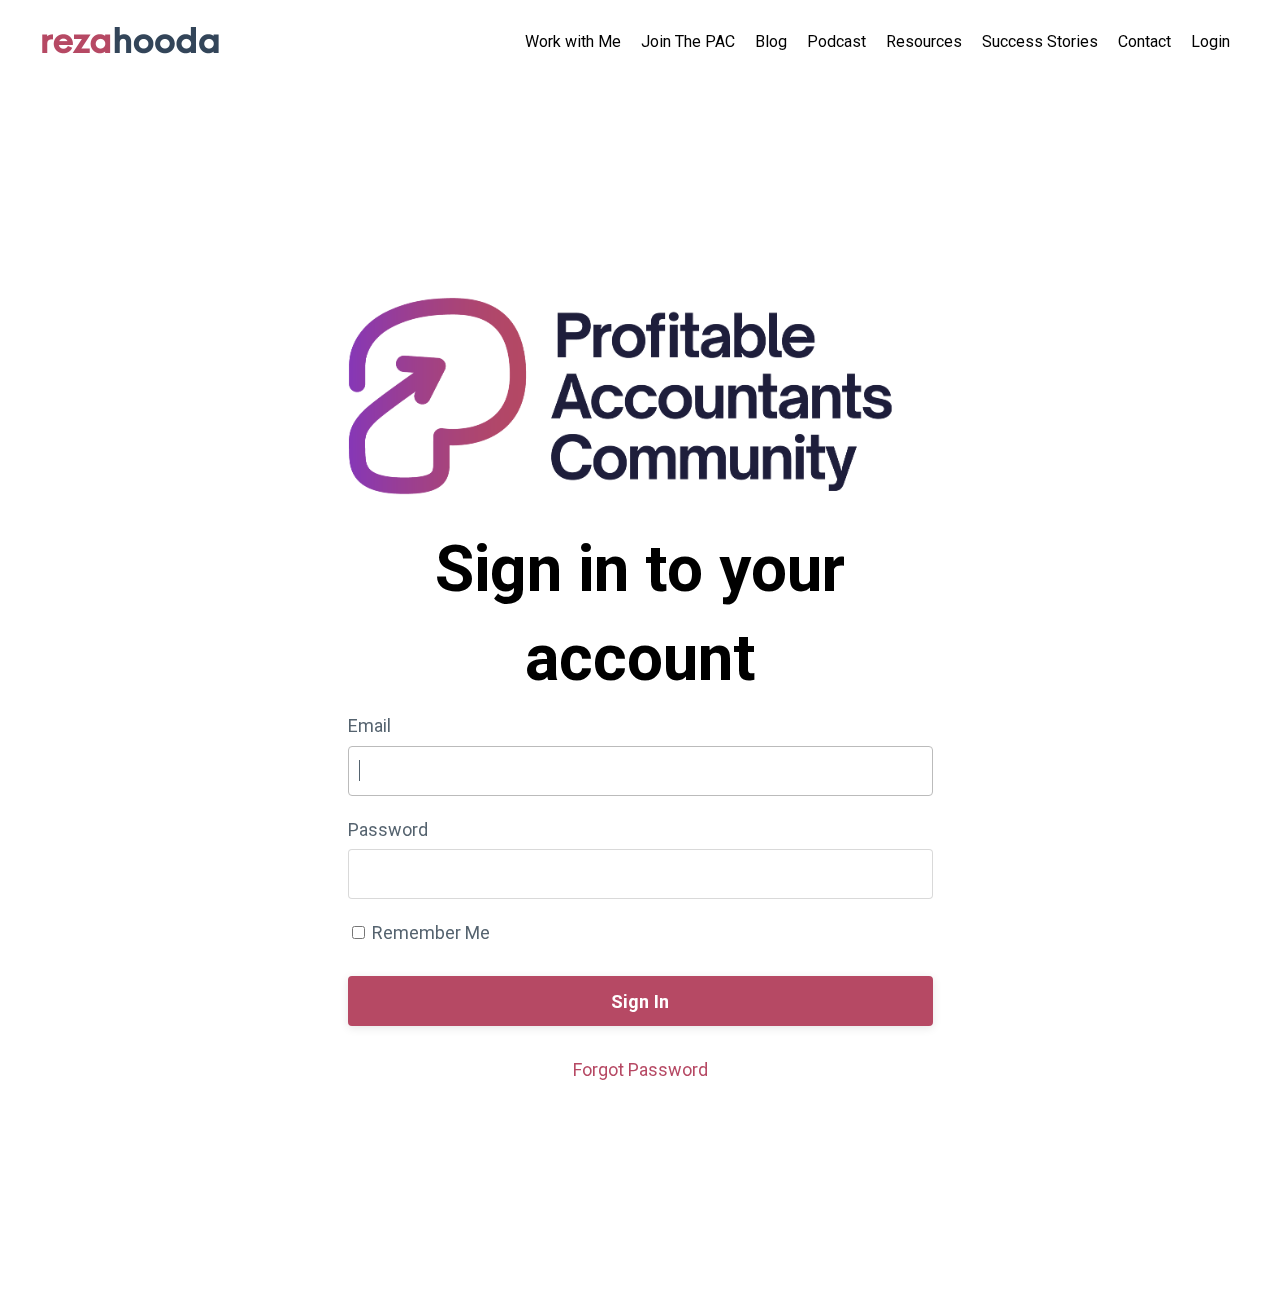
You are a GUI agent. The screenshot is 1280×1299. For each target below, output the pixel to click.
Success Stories (1040, 41)
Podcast (836, 41)
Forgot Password (640, 1069)
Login (1210, 41)
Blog (771, 41)
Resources (924, 41)
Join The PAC (688, 41)
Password (388, 829)
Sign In (640, 1001)
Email (369, 725)
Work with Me (573, 41)
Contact (1144, 41)
